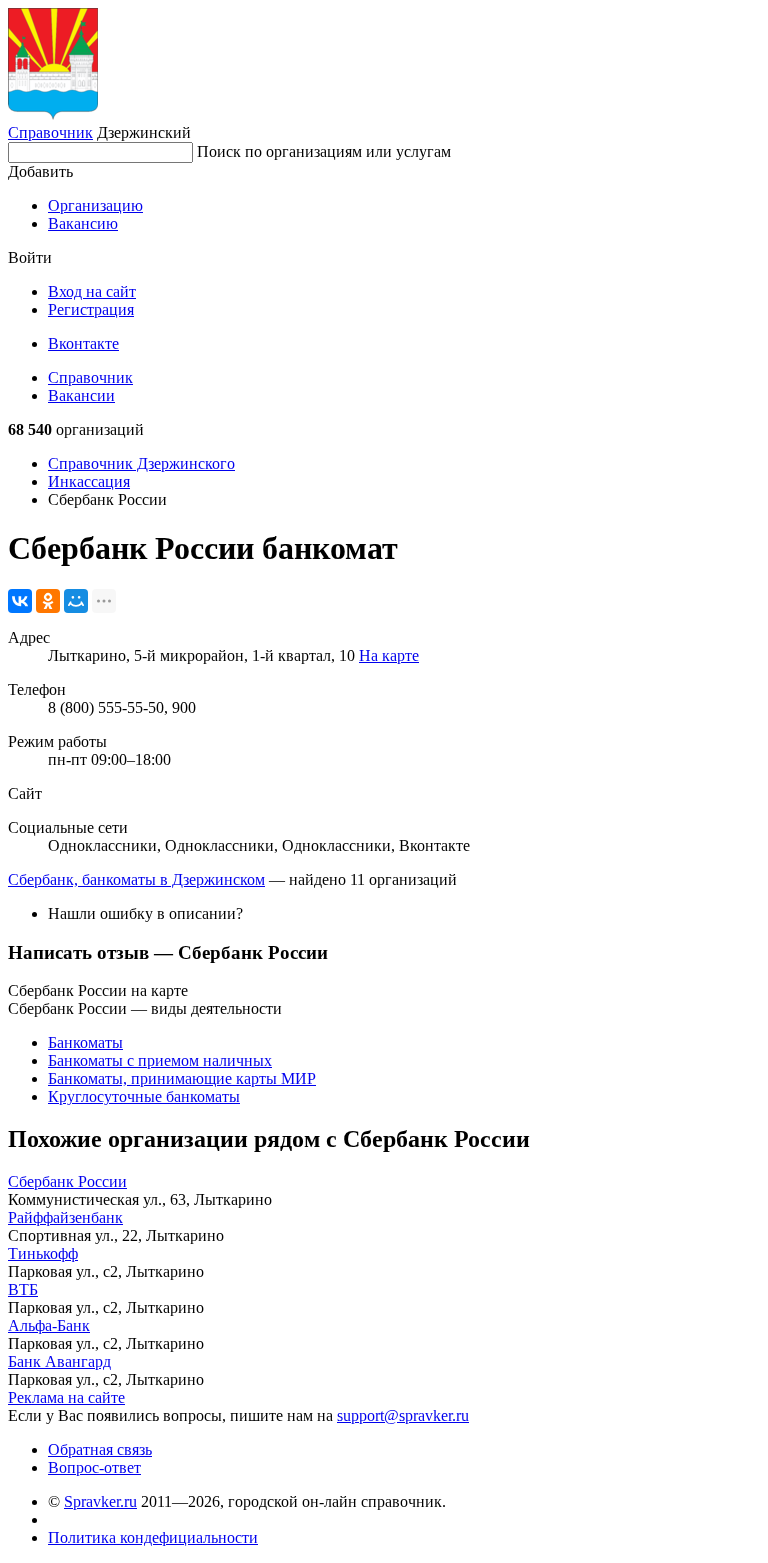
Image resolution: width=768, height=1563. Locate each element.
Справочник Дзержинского (141, 463)
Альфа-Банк (49, 1325)
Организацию (95, 205)
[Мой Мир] (76, 601)
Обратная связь (100, 1449)
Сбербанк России (67, 1181)
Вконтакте (83, 343)
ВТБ (23, 1289)
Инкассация (89, 481)
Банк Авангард (59, 1361)
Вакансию (83, 223)
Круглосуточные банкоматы (144, 1096)
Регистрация (91, 309)
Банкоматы (85, 1042)
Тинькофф (43, 1253)
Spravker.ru (100, 1501)
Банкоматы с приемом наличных (160, 1060)
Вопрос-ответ (94, 1467)
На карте (389, 655)
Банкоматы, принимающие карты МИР (182, 1078)
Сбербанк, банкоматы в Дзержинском (136, 879)
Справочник (50, 132)
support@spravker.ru (403, 1415)
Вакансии (81, 395)
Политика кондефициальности (153, 1537)
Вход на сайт (92, 291)
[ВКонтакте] (20, 601)
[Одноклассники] (48, 601)
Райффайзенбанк (65, 1217)
